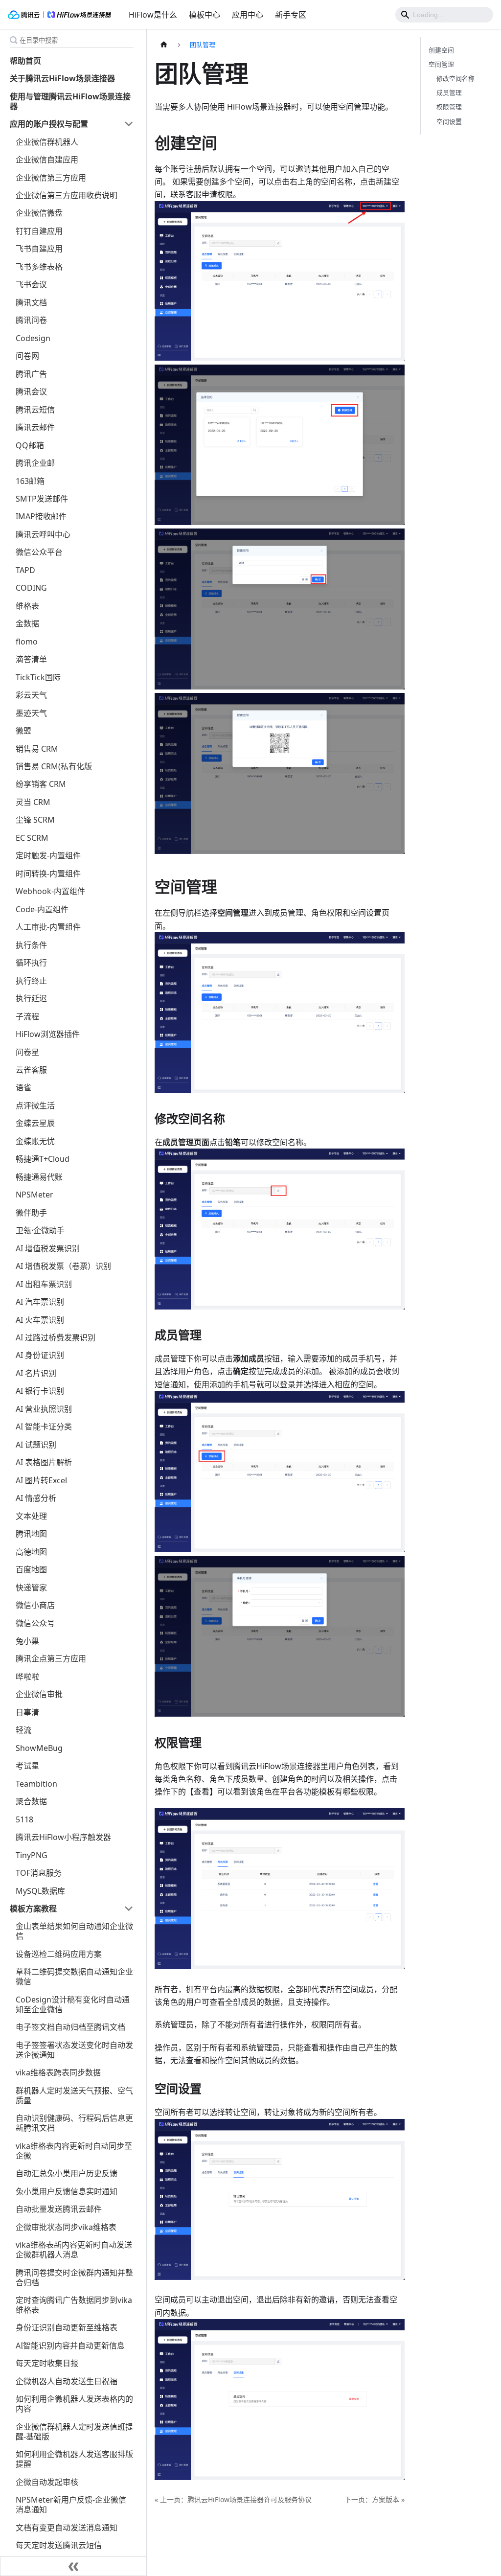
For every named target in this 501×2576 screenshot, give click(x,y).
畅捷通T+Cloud (43, 1159)
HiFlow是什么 (153, 15)
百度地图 (31, 1569)
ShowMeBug (39, 1748)
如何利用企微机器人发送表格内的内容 (74, 2404)
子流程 (27, 1016)
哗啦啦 (27, 1677)
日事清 (27, 1712)
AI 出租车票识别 (44, 1284)
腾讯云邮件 (35, 427)
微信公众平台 (39, 552)
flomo (27, 642)
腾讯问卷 (31, 320)
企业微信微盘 (39, 213)
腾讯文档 (31, 302)
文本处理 (31, 1516)
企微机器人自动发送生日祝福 (67, 2381)
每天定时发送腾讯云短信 (59, 2545)
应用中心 (248, 15)
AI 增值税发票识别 (48, 1248)
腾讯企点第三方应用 (51, 1658)
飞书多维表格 (39, 267)
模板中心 (205, 15)
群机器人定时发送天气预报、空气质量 (74, 2095)
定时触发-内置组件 (48, 855)
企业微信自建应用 (47, 160)
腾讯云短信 (35, 410)
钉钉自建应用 (39, 231)
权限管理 (449, 107)
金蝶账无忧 (35, 1141)
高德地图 (31, 1552)
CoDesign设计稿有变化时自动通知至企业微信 (73, 2004)
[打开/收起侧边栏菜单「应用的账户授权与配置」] (129, 124)
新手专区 (291, 15)
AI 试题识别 (36, 1445)
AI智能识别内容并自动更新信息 (70, 2346)
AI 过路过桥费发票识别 (56, 1337)
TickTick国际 (38, 677)
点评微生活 (35, 1105)
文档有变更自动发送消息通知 (67, 2528)
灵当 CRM (33, 802)
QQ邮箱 (30, 445)
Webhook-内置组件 (50, 891)
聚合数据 (31, 1801)
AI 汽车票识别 (40, 1302)
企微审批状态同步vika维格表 (66, 2227)
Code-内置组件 (42, 909)
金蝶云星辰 (35, 1123)
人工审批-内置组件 (48, 927)
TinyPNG (32, 1855)
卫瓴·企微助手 (40, 1230)
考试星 (27, 1766)
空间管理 (441, 64)
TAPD (25, 570)
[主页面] (164, 45)
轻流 (23, 1730)
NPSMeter (34, 1195)
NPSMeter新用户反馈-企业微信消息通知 (71, 2505)
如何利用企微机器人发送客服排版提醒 (74, 2459)
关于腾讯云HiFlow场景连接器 (62, 78)
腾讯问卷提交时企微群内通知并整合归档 (74, 2277)
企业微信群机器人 (47, 142)
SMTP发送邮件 (42, 499)
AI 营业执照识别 (44, 1409)
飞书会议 (31, 284)
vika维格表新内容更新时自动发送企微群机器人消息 (74, 2250)
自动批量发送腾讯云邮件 (59, 2209)
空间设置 (449, 121)
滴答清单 (31, 659)
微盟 (23, 731)
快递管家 (31, 1587)
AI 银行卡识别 (40, 1391)
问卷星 (27, 1052)
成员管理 (449, 92)
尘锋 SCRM (35, 820)
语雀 (23, 1087)
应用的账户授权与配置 (49, 124)
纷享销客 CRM (41, 784)
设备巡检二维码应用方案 (59, 1954)
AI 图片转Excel (41, 1480)
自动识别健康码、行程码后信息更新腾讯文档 (74, 2123)
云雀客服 (31, 1070)
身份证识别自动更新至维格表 (67, 2327)
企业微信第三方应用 (51, 178)
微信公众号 (35, 1623)
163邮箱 (30, 481)
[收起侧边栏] (73, 2566)
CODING (31, 588)
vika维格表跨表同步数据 (58, 2072)
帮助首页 (25, 61)
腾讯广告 (31, 374)
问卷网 (27, 356)
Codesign (33, 338)
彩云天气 (31, 695)
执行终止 (31, 981)
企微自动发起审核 (47, 2482)
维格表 (27, 606)
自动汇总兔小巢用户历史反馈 (67, 2173)
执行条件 (31, 945)
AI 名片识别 (36, 1373)
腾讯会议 (31, 391)
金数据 (27, 623)
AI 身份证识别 (40, 1355)
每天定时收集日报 (47, 2363)
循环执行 (31, 963)
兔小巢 (27, 1641)
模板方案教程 (33, 1909)
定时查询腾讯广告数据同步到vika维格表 (74, 2305)
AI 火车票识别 (40, 1320)
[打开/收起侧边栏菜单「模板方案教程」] (129, 1909)
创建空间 (441, 50)
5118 (24, 1819)
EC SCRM (32, 838)
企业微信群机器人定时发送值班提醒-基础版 (74, 2432)
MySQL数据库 (40, 1891)
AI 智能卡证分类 (44, 1426)
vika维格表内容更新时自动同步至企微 (74, 2151)
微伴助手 (31, 1213)
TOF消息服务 (39, 1873)
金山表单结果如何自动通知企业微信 (74, 1931)
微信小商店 (35, 1605)
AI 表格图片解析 (44, 1462)
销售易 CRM (37, 749)
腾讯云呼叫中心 (43, 534)
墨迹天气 (31, 713)
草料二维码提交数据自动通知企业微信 (74, 1977)
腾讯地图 (31, 1534)
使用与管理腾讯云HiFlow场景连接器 (70, 101)
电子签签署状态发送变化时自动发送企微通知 (74, 2050)
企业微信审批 (39, 1694)
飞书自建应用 (39, 249)
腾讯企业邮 (35, 463)
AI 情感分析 (36, 1498)
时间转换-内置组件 (48, 874)
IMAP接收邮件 (41, 516)
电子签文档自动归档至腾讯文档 (70, 2027)
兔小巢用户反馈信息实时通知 (67, 2191)
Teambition (36, 1784)
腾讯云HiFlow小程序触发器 (63, 1837)
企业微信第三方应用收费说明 (67, 195)
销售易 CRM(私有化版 (54, 766)
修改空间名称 (455, 78)
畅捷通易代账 (39, 1177)
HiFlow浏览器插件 (48, 1034)
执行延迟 (31, 998)
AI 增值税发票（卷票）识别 (63, 1266)
